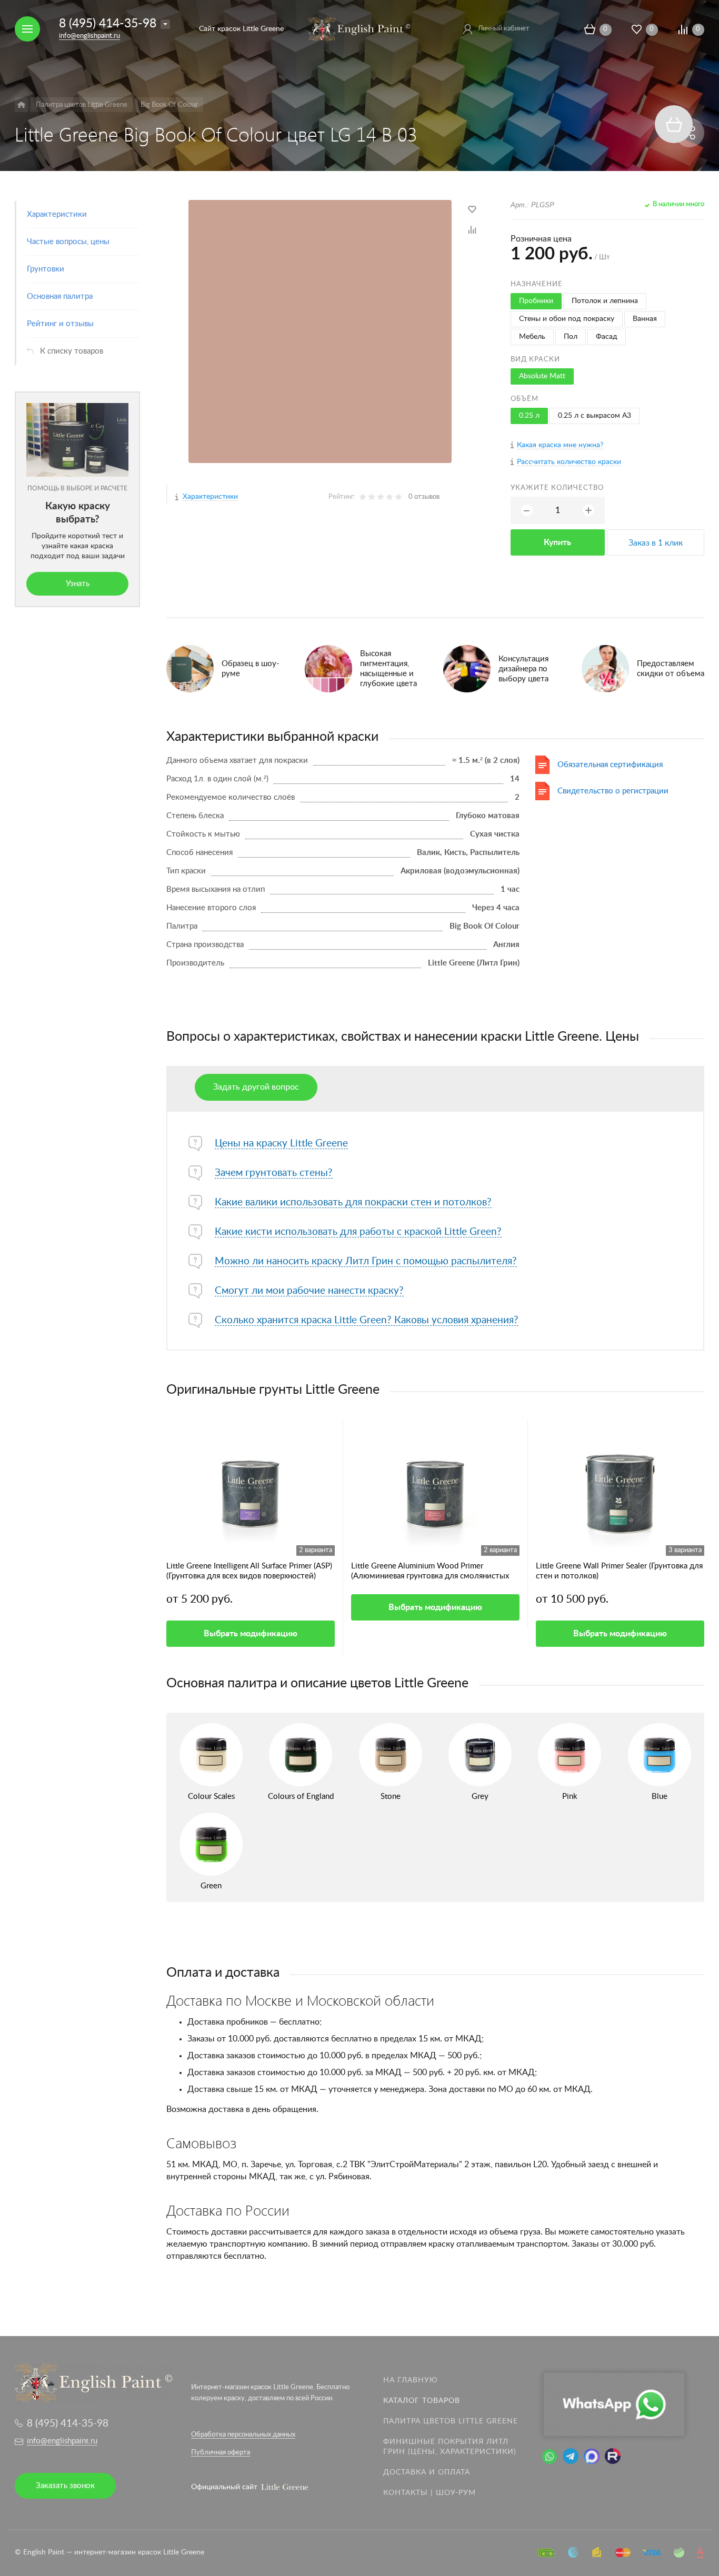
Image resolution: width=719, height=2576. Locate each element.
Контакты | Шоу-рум (430, 2493)
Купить (557, 542)
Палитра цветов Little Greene (451, 2421)
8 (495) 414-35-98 (108, 23)
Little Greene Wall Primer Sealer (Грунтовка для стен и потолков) (619, 1571)
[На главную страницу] (359, 28)
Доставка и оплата (427, 2472)
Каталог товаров (422, 2401)
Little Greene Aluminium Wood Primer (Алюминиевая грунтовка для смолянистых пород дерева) (430, 1572)
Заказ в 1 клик (656, 543)
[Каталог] (21, 105)
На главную (411, 2380)
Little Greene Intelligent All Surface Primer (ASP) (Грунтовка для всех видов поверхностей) (249, 1571)
